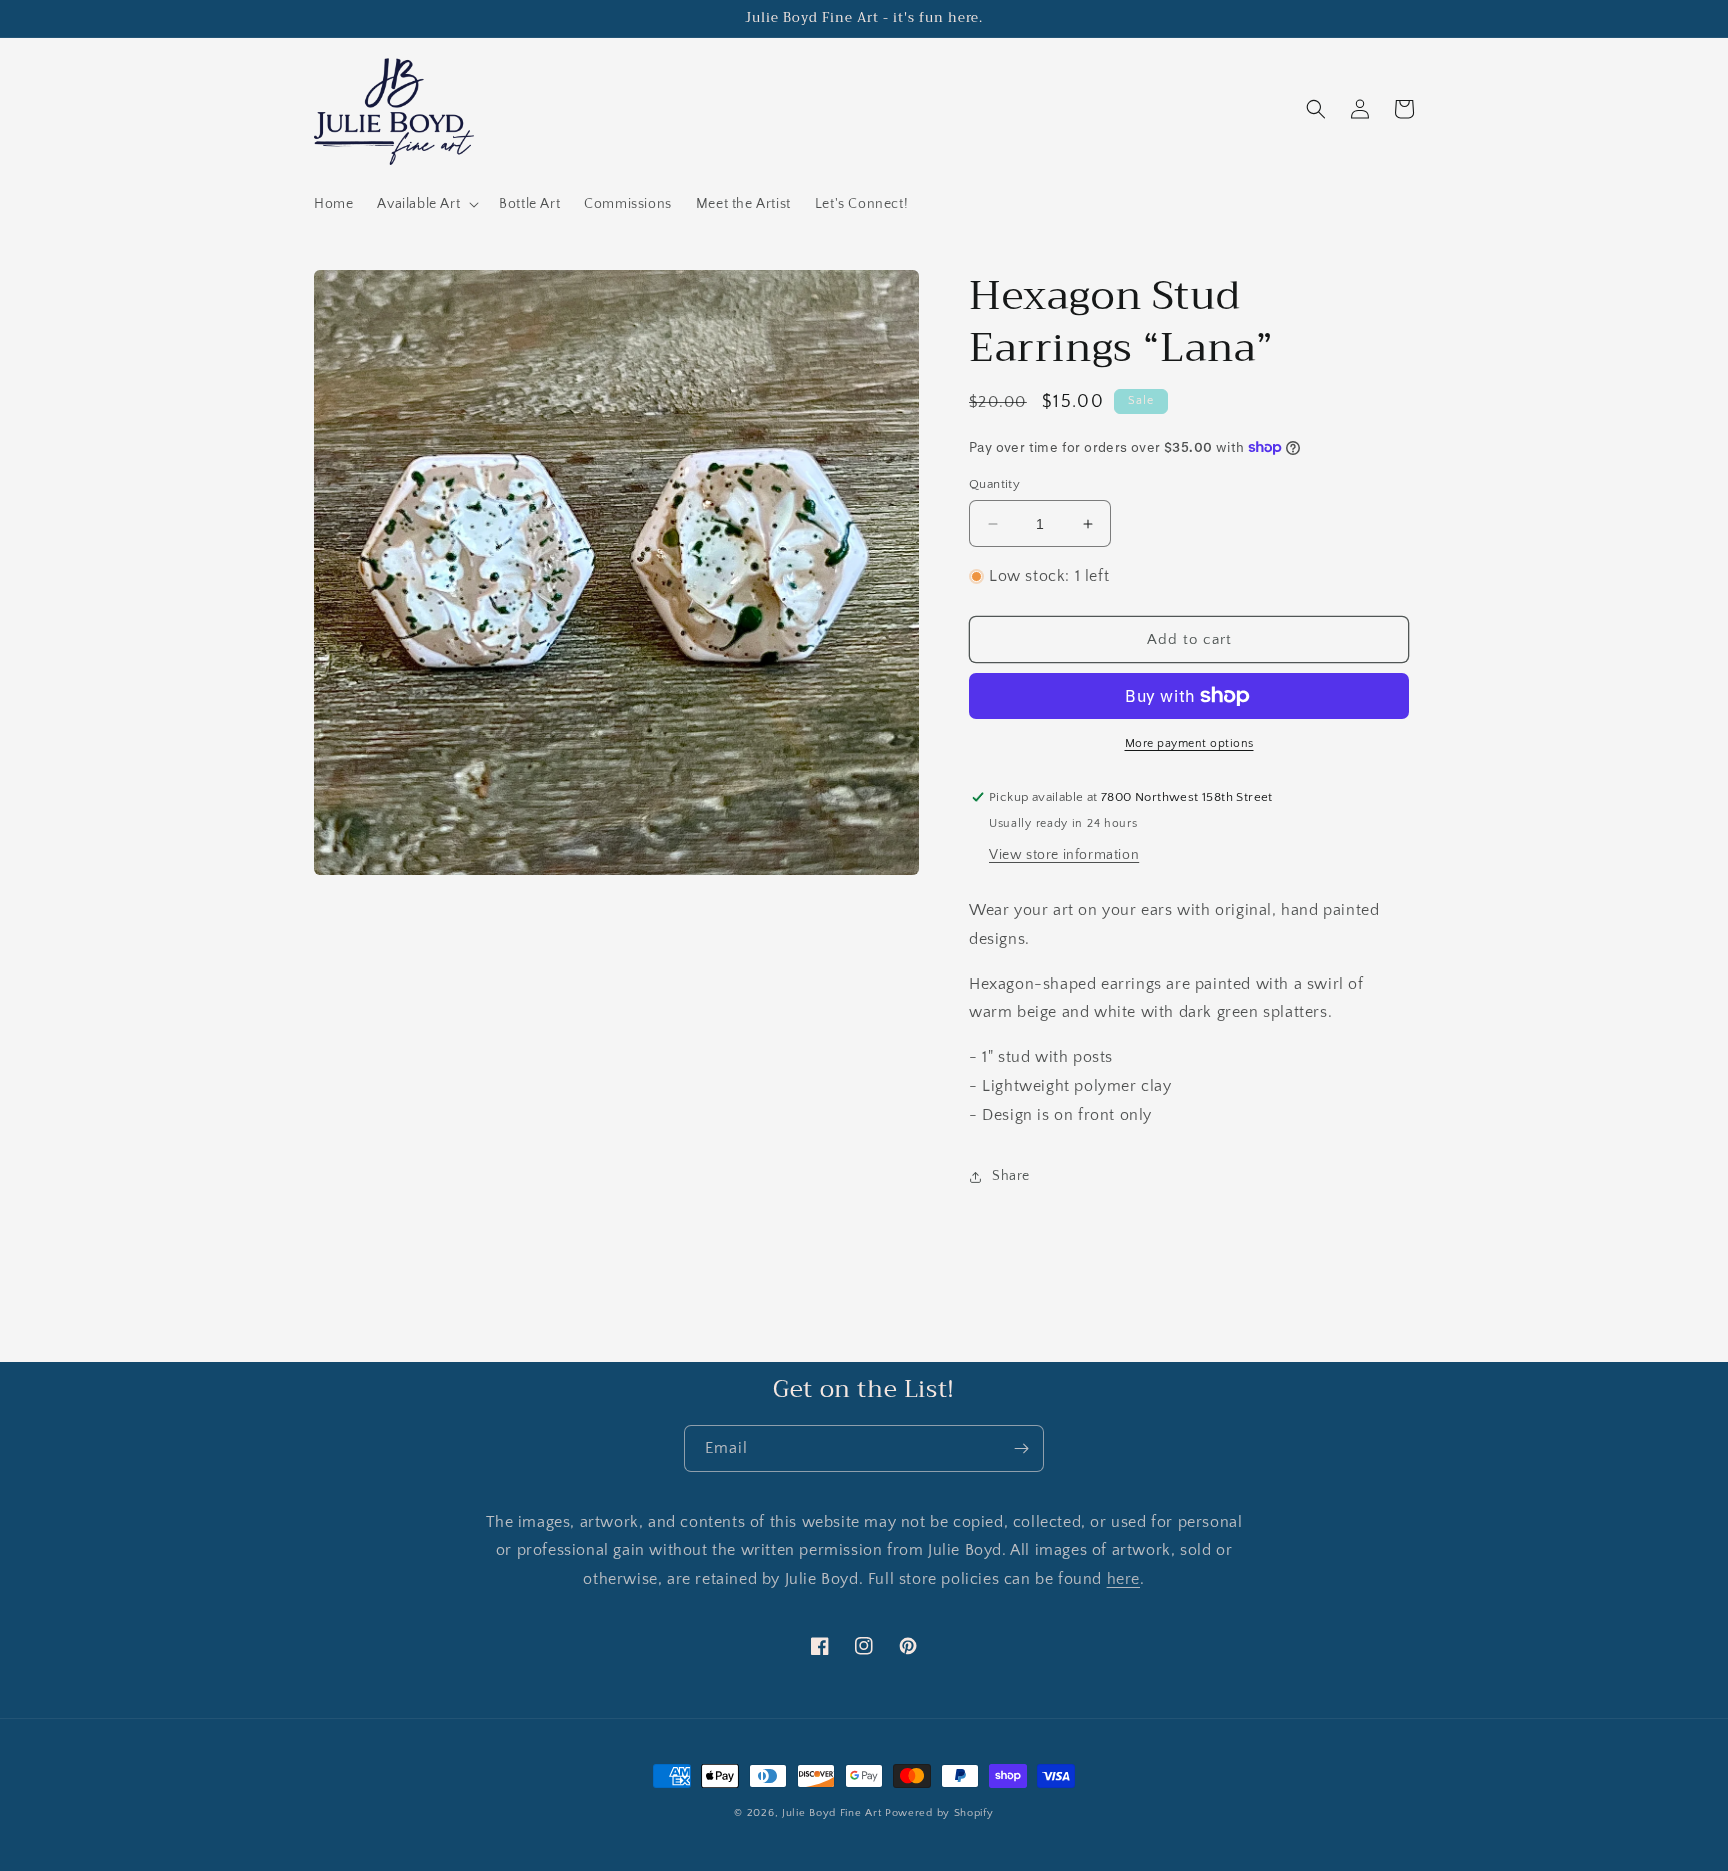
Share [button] (1011, 1176)
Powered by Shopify (939, 1813)
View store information (1064, 855)
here (1123, 1579)
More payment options (1189, 743)
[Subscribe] (1021, 1448)
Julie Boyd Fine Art (831, 1813)
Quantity (994, 484)
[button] (426, 204)
